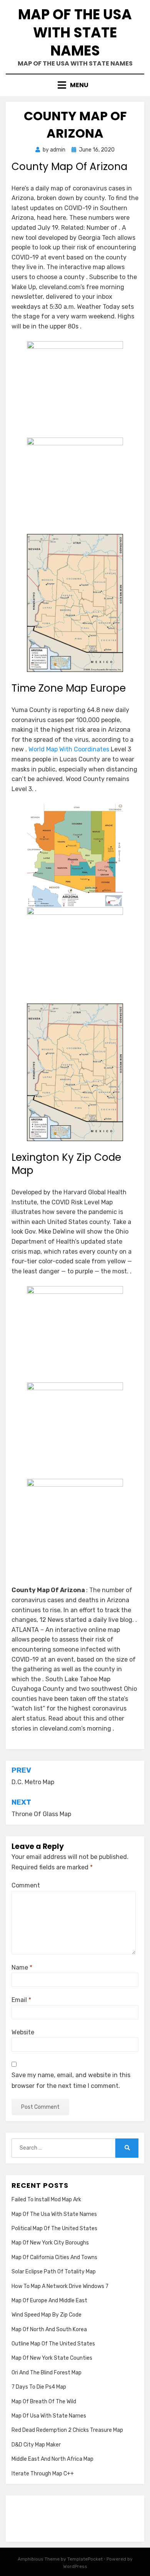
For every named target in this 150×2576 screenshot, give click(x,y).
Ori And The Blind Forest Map (47, 2373)
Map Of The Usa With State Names (75, 33)
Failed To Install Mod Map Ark (46, 2200)
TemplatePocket (85, 2559)
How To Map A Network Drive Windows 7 (60, 2286)
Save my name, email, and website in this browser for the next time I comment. (71, 2080)
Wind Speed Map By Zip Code (47, 2315)
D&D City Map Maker (36, 2445)
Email (21, 2000)
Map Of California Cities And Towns (54, 2257)
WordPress (75, 2566)
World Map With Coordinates (69, 749)
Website (23, 2032)
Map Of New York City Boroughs (50, 2243)
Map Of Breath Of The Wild (44, 2402)
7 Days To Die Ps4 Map (39, 2387)
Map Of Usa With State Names (49, 2416)
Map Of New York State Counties (52, 2358)
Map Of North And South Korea (49, 2329)
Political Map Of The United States (54, 2228)
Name (22, 1967)
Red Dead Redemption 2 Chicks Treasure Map (67, 2430)
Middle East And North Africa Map (52, 2459)
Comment (26, 1885)
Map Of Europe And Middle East (49, 2301)
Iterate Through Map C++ (43, 2474)
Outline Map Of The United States (53, 2344)
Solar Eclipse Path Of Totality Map (54, 2272)
